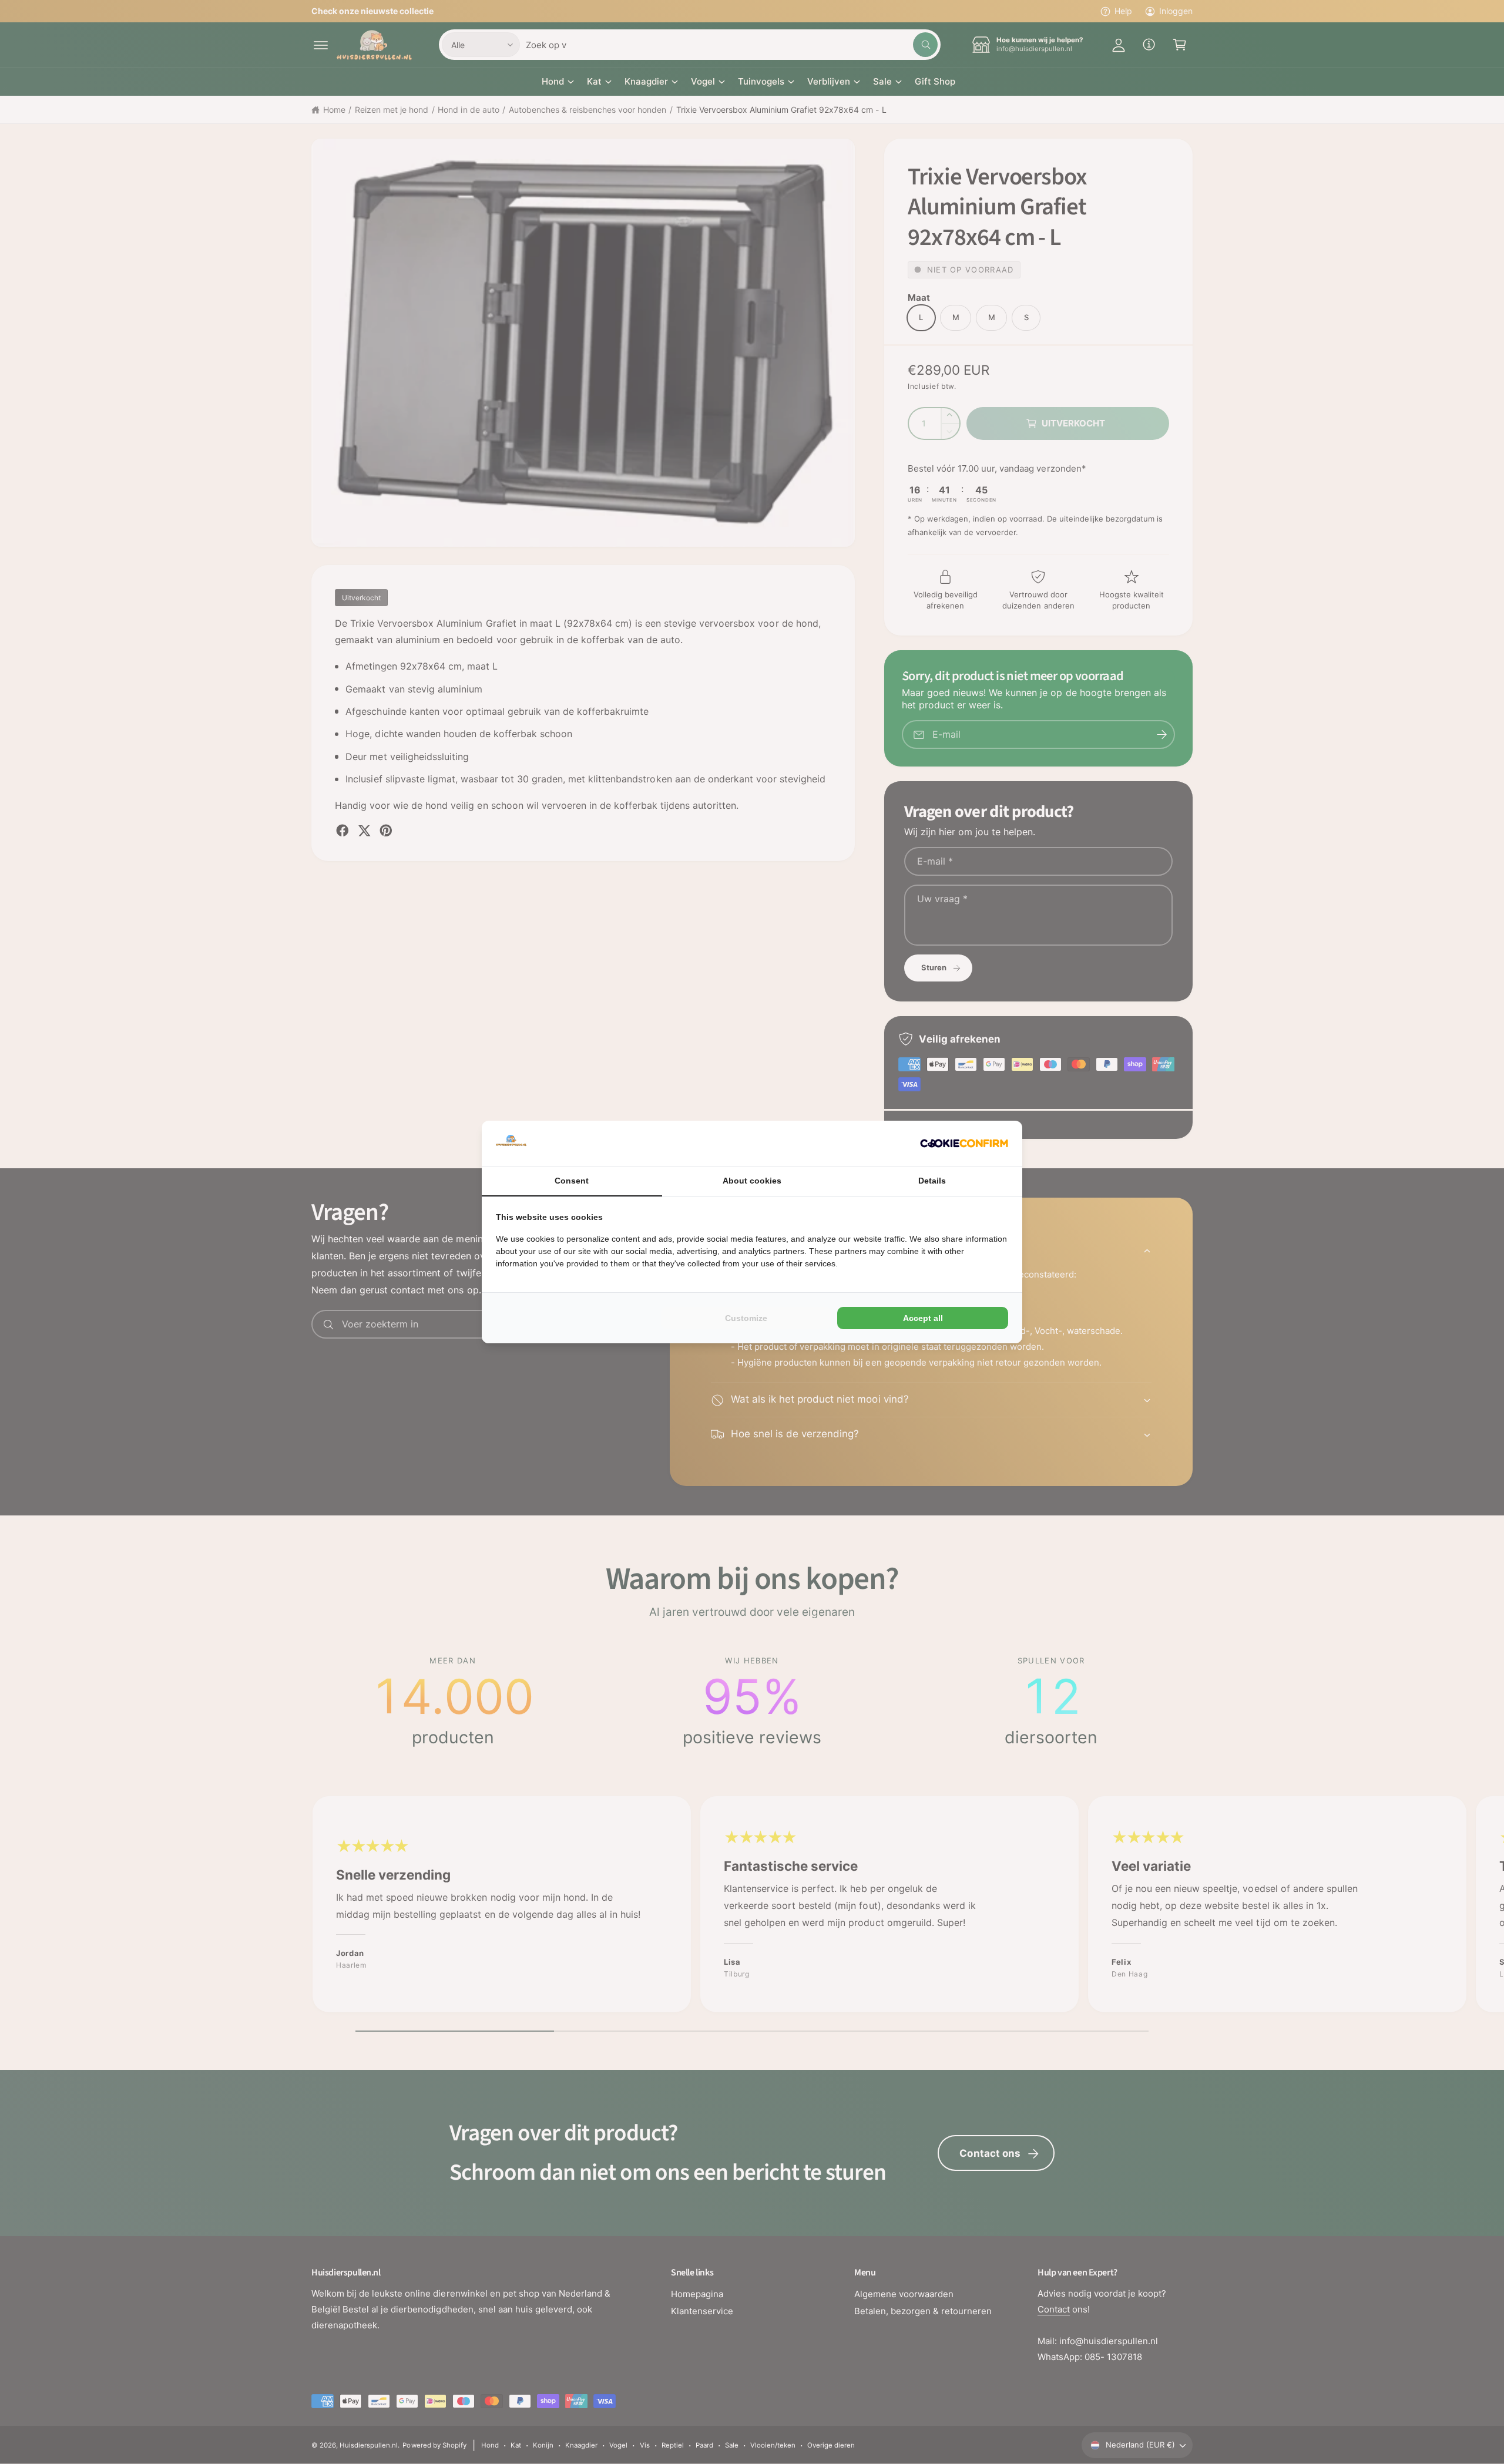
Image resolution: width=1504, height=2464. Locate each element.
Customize (746, 1318)
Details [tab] (932, 1181)
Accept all (923, 1318)
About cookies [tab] (752, 1181)
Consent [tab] (572, 1181)
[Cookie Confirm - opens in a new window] (964, 1143)
